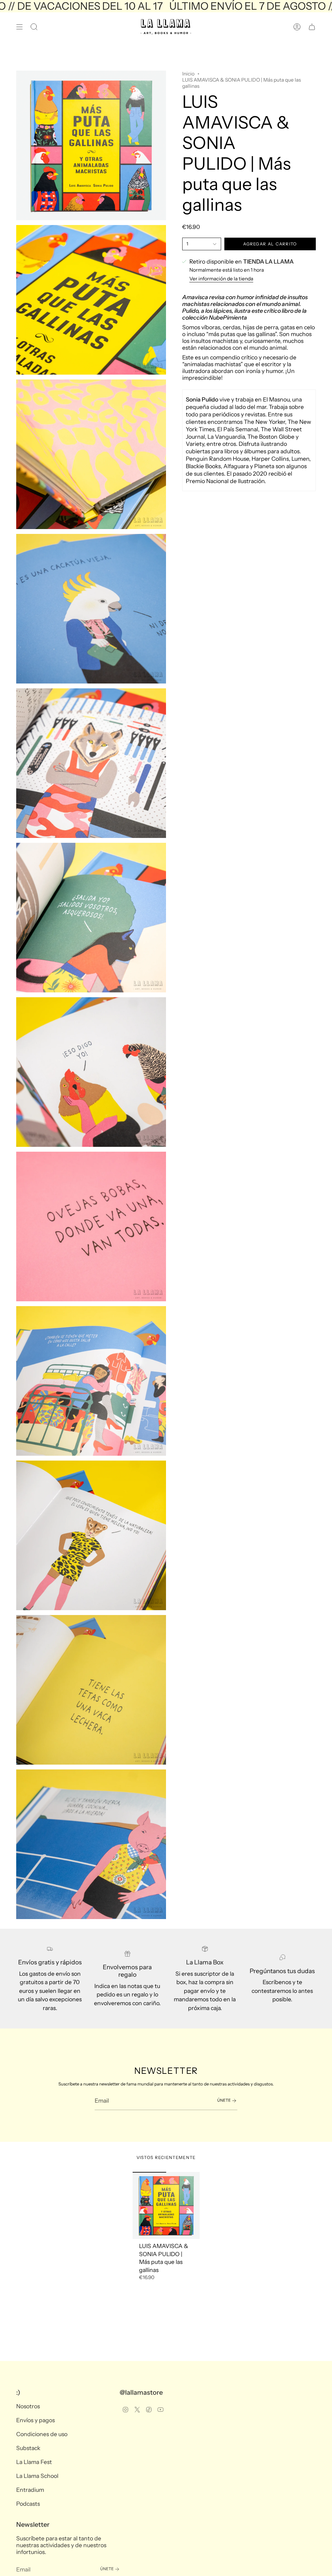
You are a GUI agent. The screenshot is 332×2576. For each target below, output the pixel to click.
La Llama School (37, 2476)
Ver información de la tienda (221, 279)
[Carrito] (312, 27)
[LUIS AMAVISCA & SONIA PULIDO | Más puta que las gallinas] (166, 2205)
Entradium (30, 2490)
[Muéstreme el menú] (19, 27)
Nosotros (28, 2406)
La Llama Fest (34, 2462)
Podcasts (28, 2504)
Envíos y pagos (36, 2420)
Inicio (188, 74)
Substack (28, 2448)
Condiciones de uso (42, 2434)
